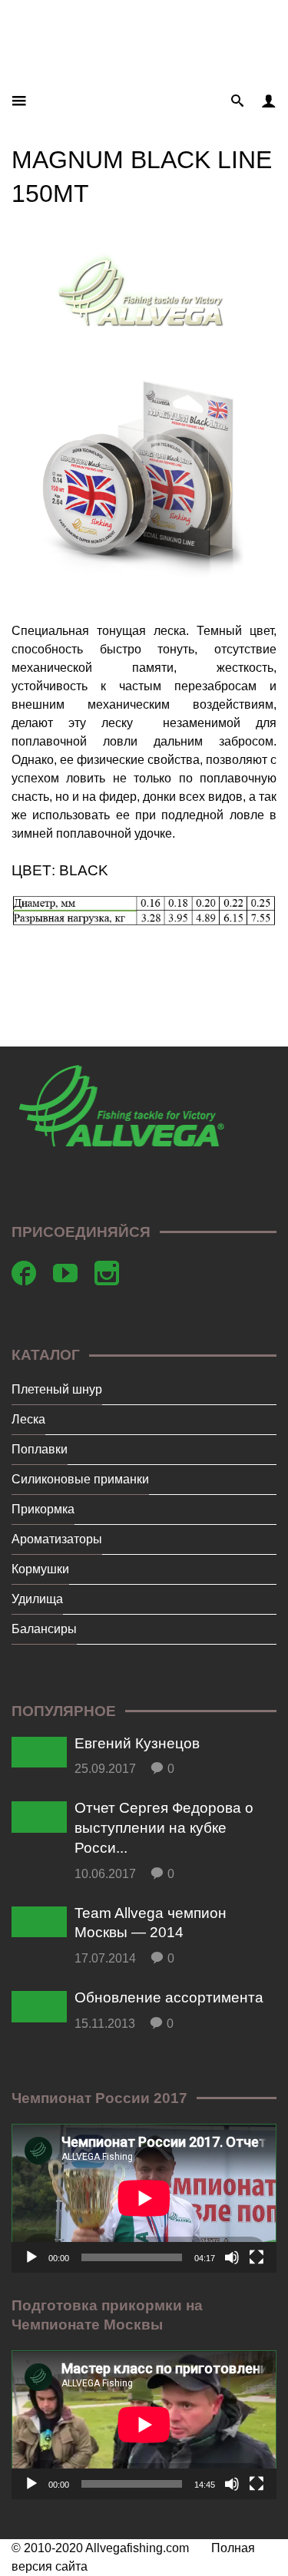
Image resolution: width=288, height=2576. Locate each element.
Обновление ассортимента (169, 1997)
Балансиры (44, 1629)
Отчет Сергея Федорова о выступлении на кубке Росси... (164, 1827)
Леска (28, 1419)
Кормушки (40, 1569)
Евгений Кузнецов (137, 1743)
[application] (144, 2198)
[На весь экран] (257, 2257)
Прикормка (43, 1509)
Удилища (37, 1599)
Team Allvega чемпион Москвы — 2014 (151, 1923)
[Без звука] (232, 2257)
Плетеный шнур (57, 1389)
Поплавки (40, 1449)
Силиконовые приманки (80, 1479)
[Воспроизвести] (31, 2257)
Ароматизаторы (57, 1539)
